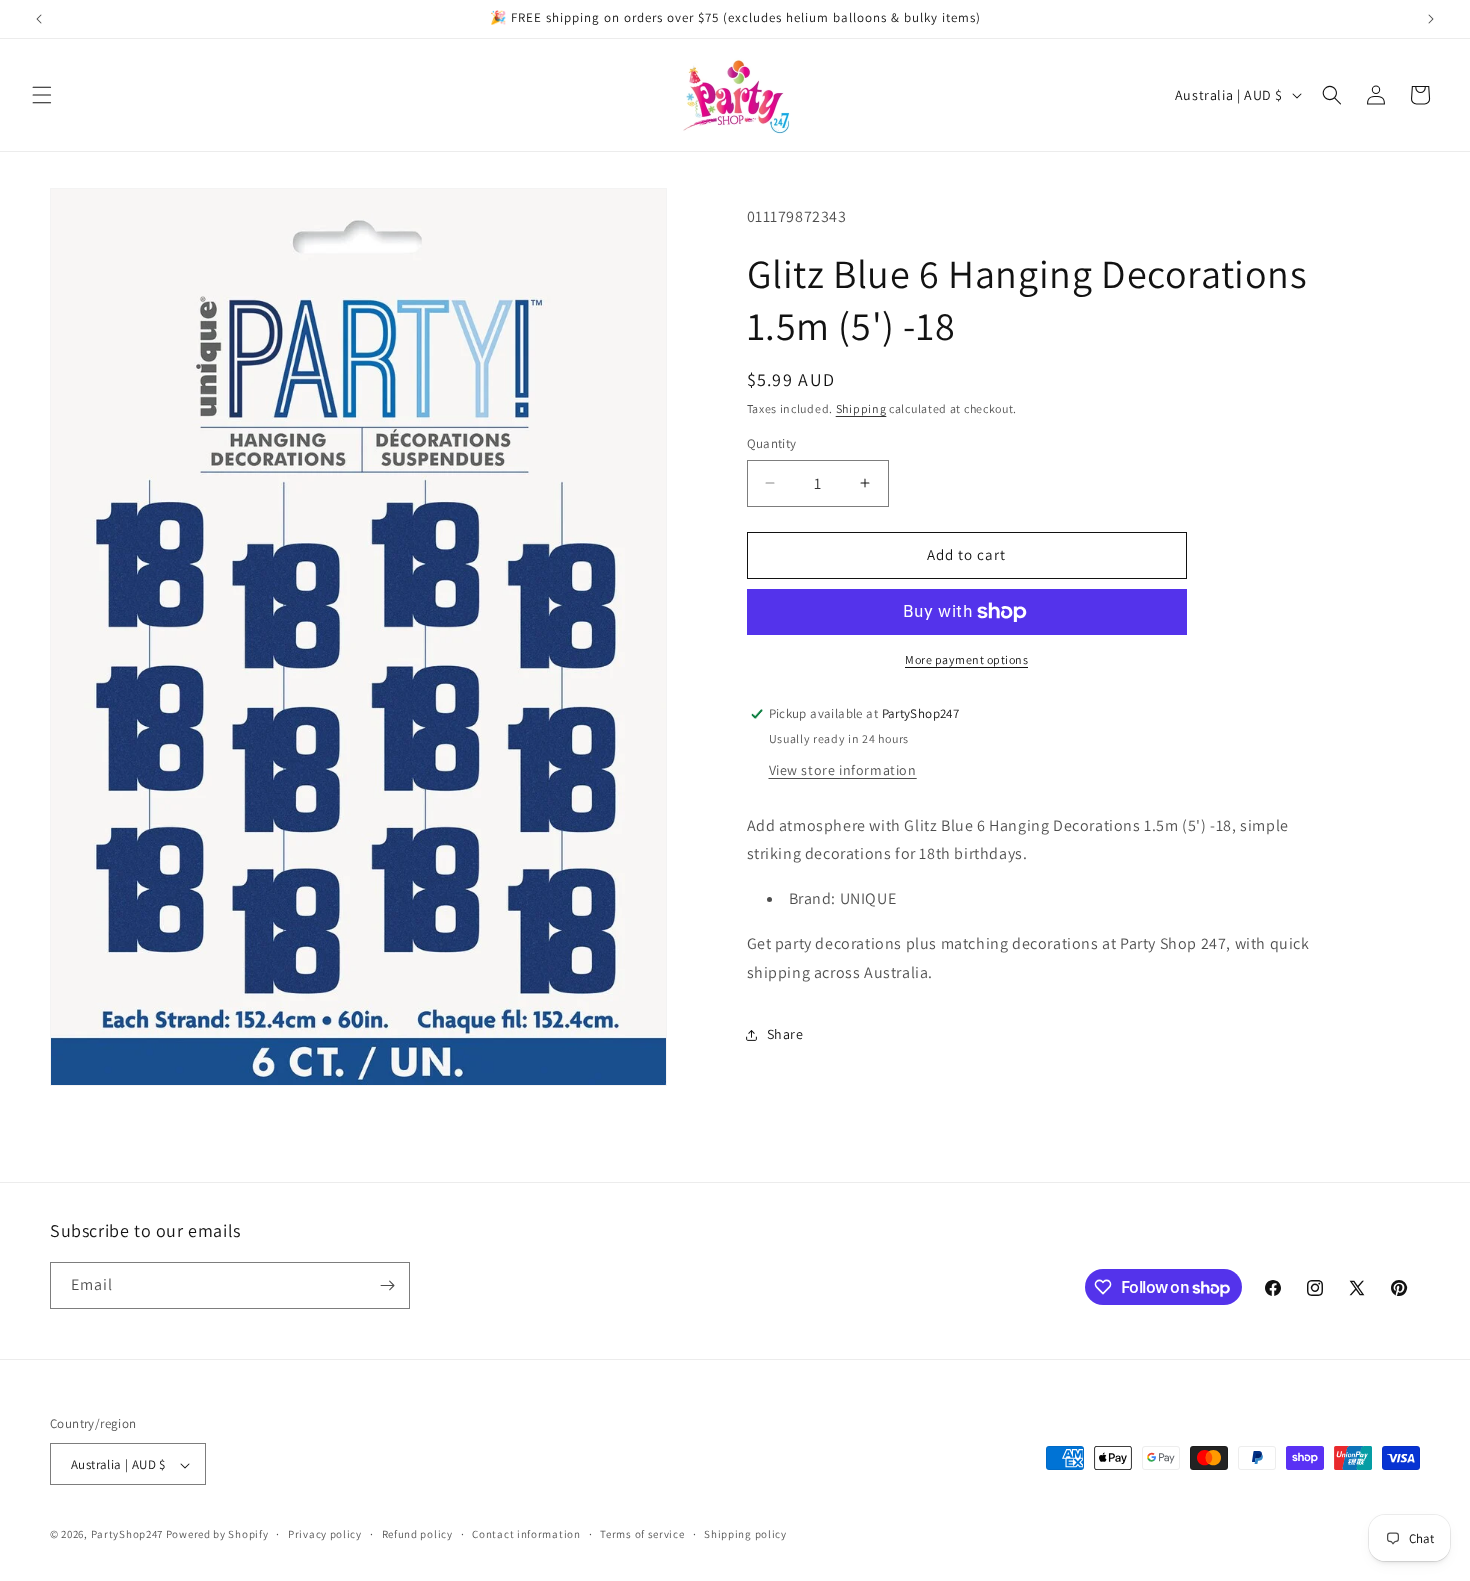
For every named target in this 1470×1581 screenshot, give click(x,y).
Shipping (861, 408)
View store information (843, 770)
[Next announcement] (1431, 19)
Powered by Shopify (217, 1535)
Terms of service (642, 1535)
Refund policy (417, 1535)
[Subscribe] (387, 1285)
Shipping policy (745, 1535)
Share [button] (785, 1034)
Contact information (526, 1535)
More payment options (966, 659)
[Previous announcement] (39, 19)
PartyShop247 (127, 1535)
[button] (42, 95)
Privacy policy (325, 1535)
